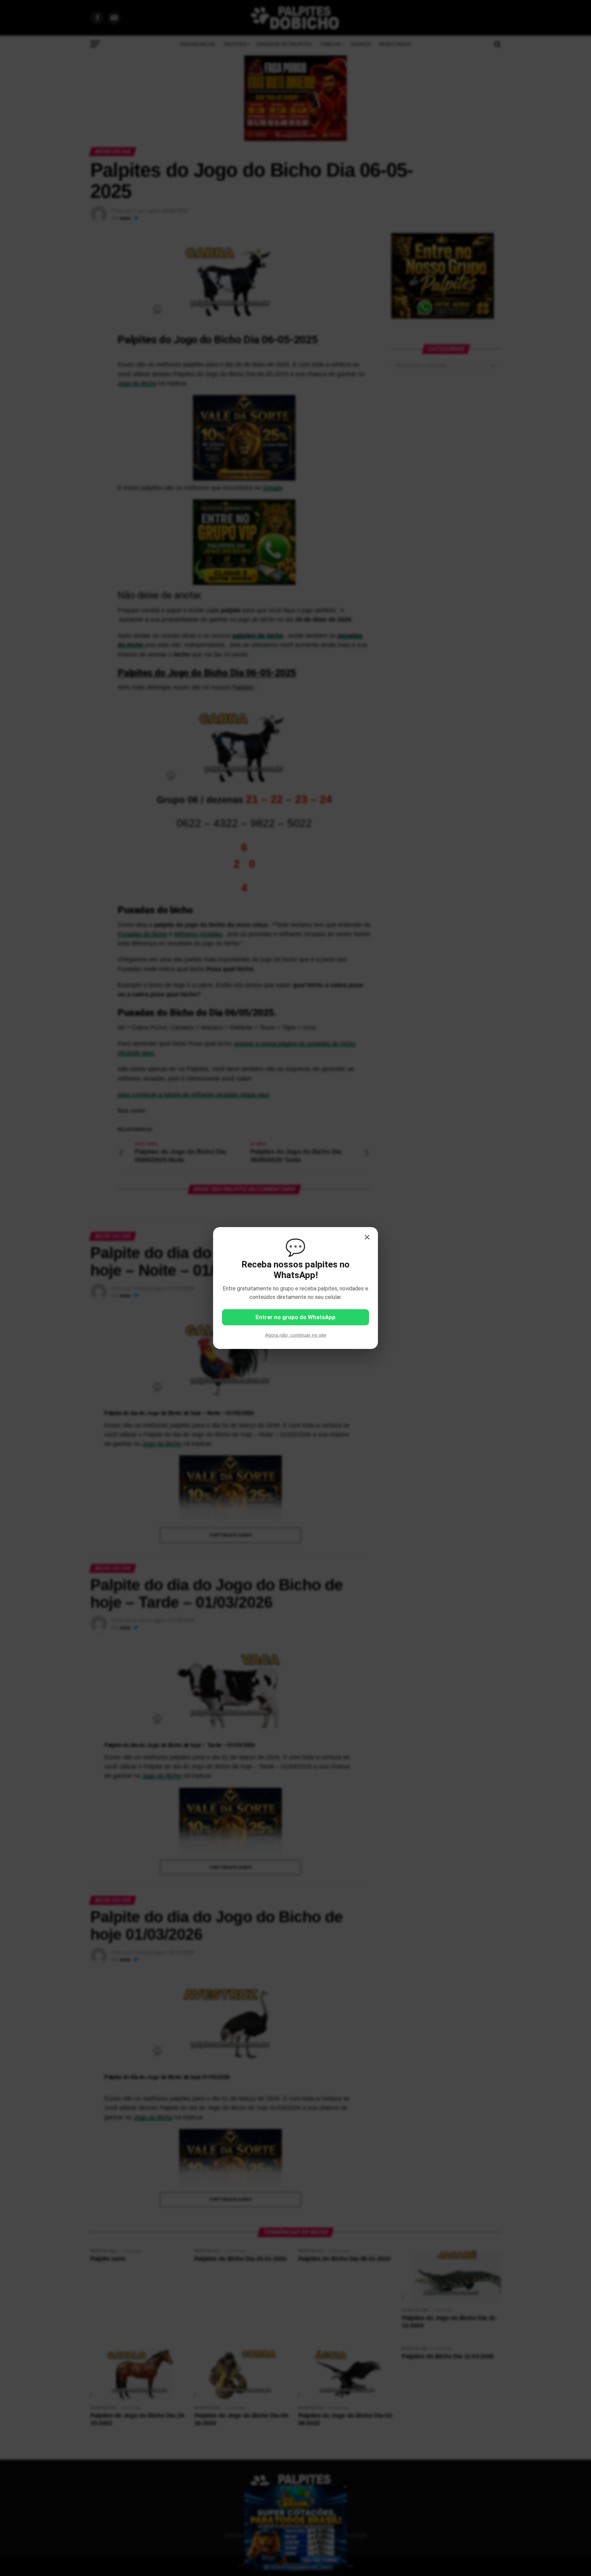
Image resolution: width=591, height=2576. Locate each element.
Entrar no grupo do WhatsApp (295, 1317)
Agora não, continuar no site (296, 1335)
